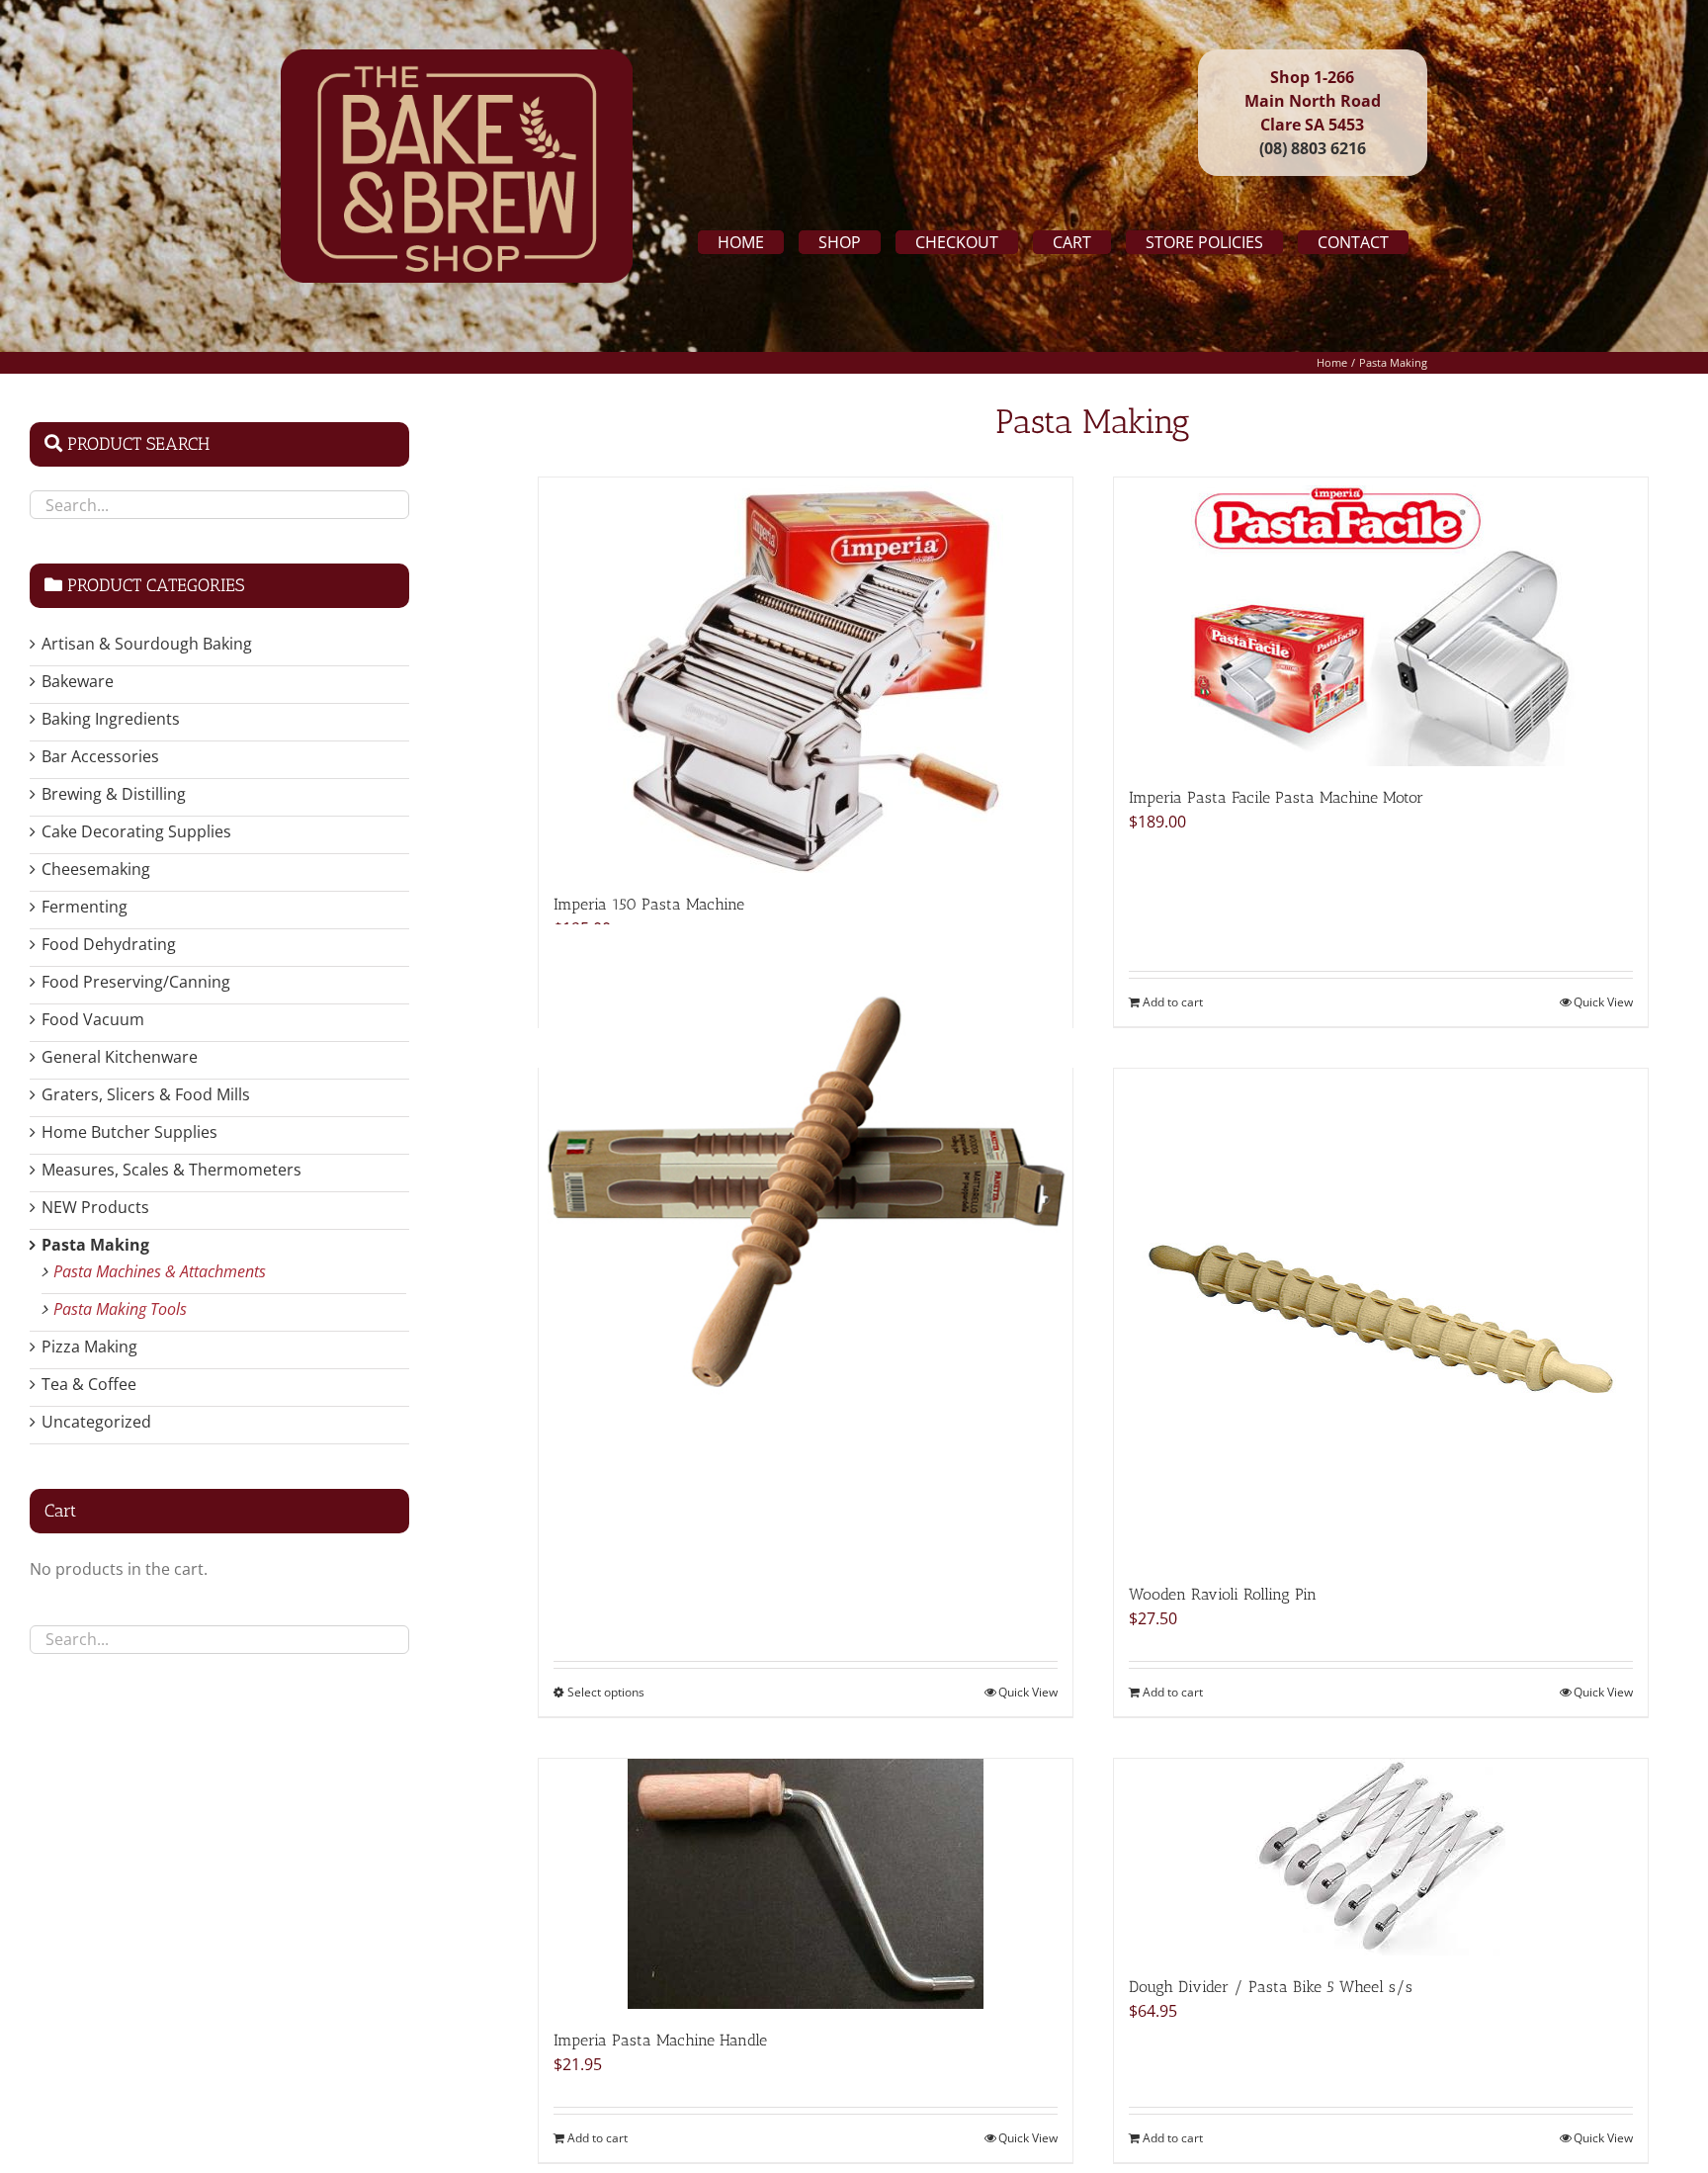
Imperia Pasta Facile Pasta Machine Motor (1276, 797)
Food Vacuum (93, 1019)
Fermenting (85, 907)
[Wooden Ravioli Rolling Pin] (1381, 1316)
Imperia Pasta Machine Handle (660, 2040)
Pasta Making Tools (120, 1309)
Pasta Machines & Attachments (160, 1271)
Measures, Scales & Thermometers (171, 1170)
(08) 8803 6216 (1313, 148)
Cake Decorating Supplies (136, 831)
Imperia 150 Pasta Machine (649, 904)
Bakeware (78, 681)
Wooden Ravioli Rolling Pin (1223, 1594)
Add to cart (1173, 1002)
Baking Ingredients (111, 719)
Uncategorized (96, 1422)
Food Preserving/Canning (136, 982)
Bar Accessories (100, 756)
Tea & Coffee (89, 1384)
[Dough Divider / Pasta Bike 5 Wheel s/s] (1381, 1857)
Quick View (1603, 1002)
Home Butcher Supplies (129, 1132)
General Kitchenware (120, 1057)
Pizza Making (89, 1347)
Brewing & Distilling (114, 794)
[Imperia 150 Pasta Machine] (806, 675)
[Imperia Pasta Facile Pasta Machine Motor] (1381, 622)
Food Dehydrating (109, 944)
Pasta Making (95, 1245)
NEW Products (95, 1207)
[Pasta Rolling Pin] (806, 1192)
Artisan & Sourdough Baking (147, 644)
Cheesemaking (96, 869)
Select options (606, 1692)
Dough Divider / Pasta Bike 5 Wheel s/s (1271, 1987)
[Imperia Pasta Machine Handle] (806, 1884)
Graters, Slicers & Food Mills (146, 1094)
